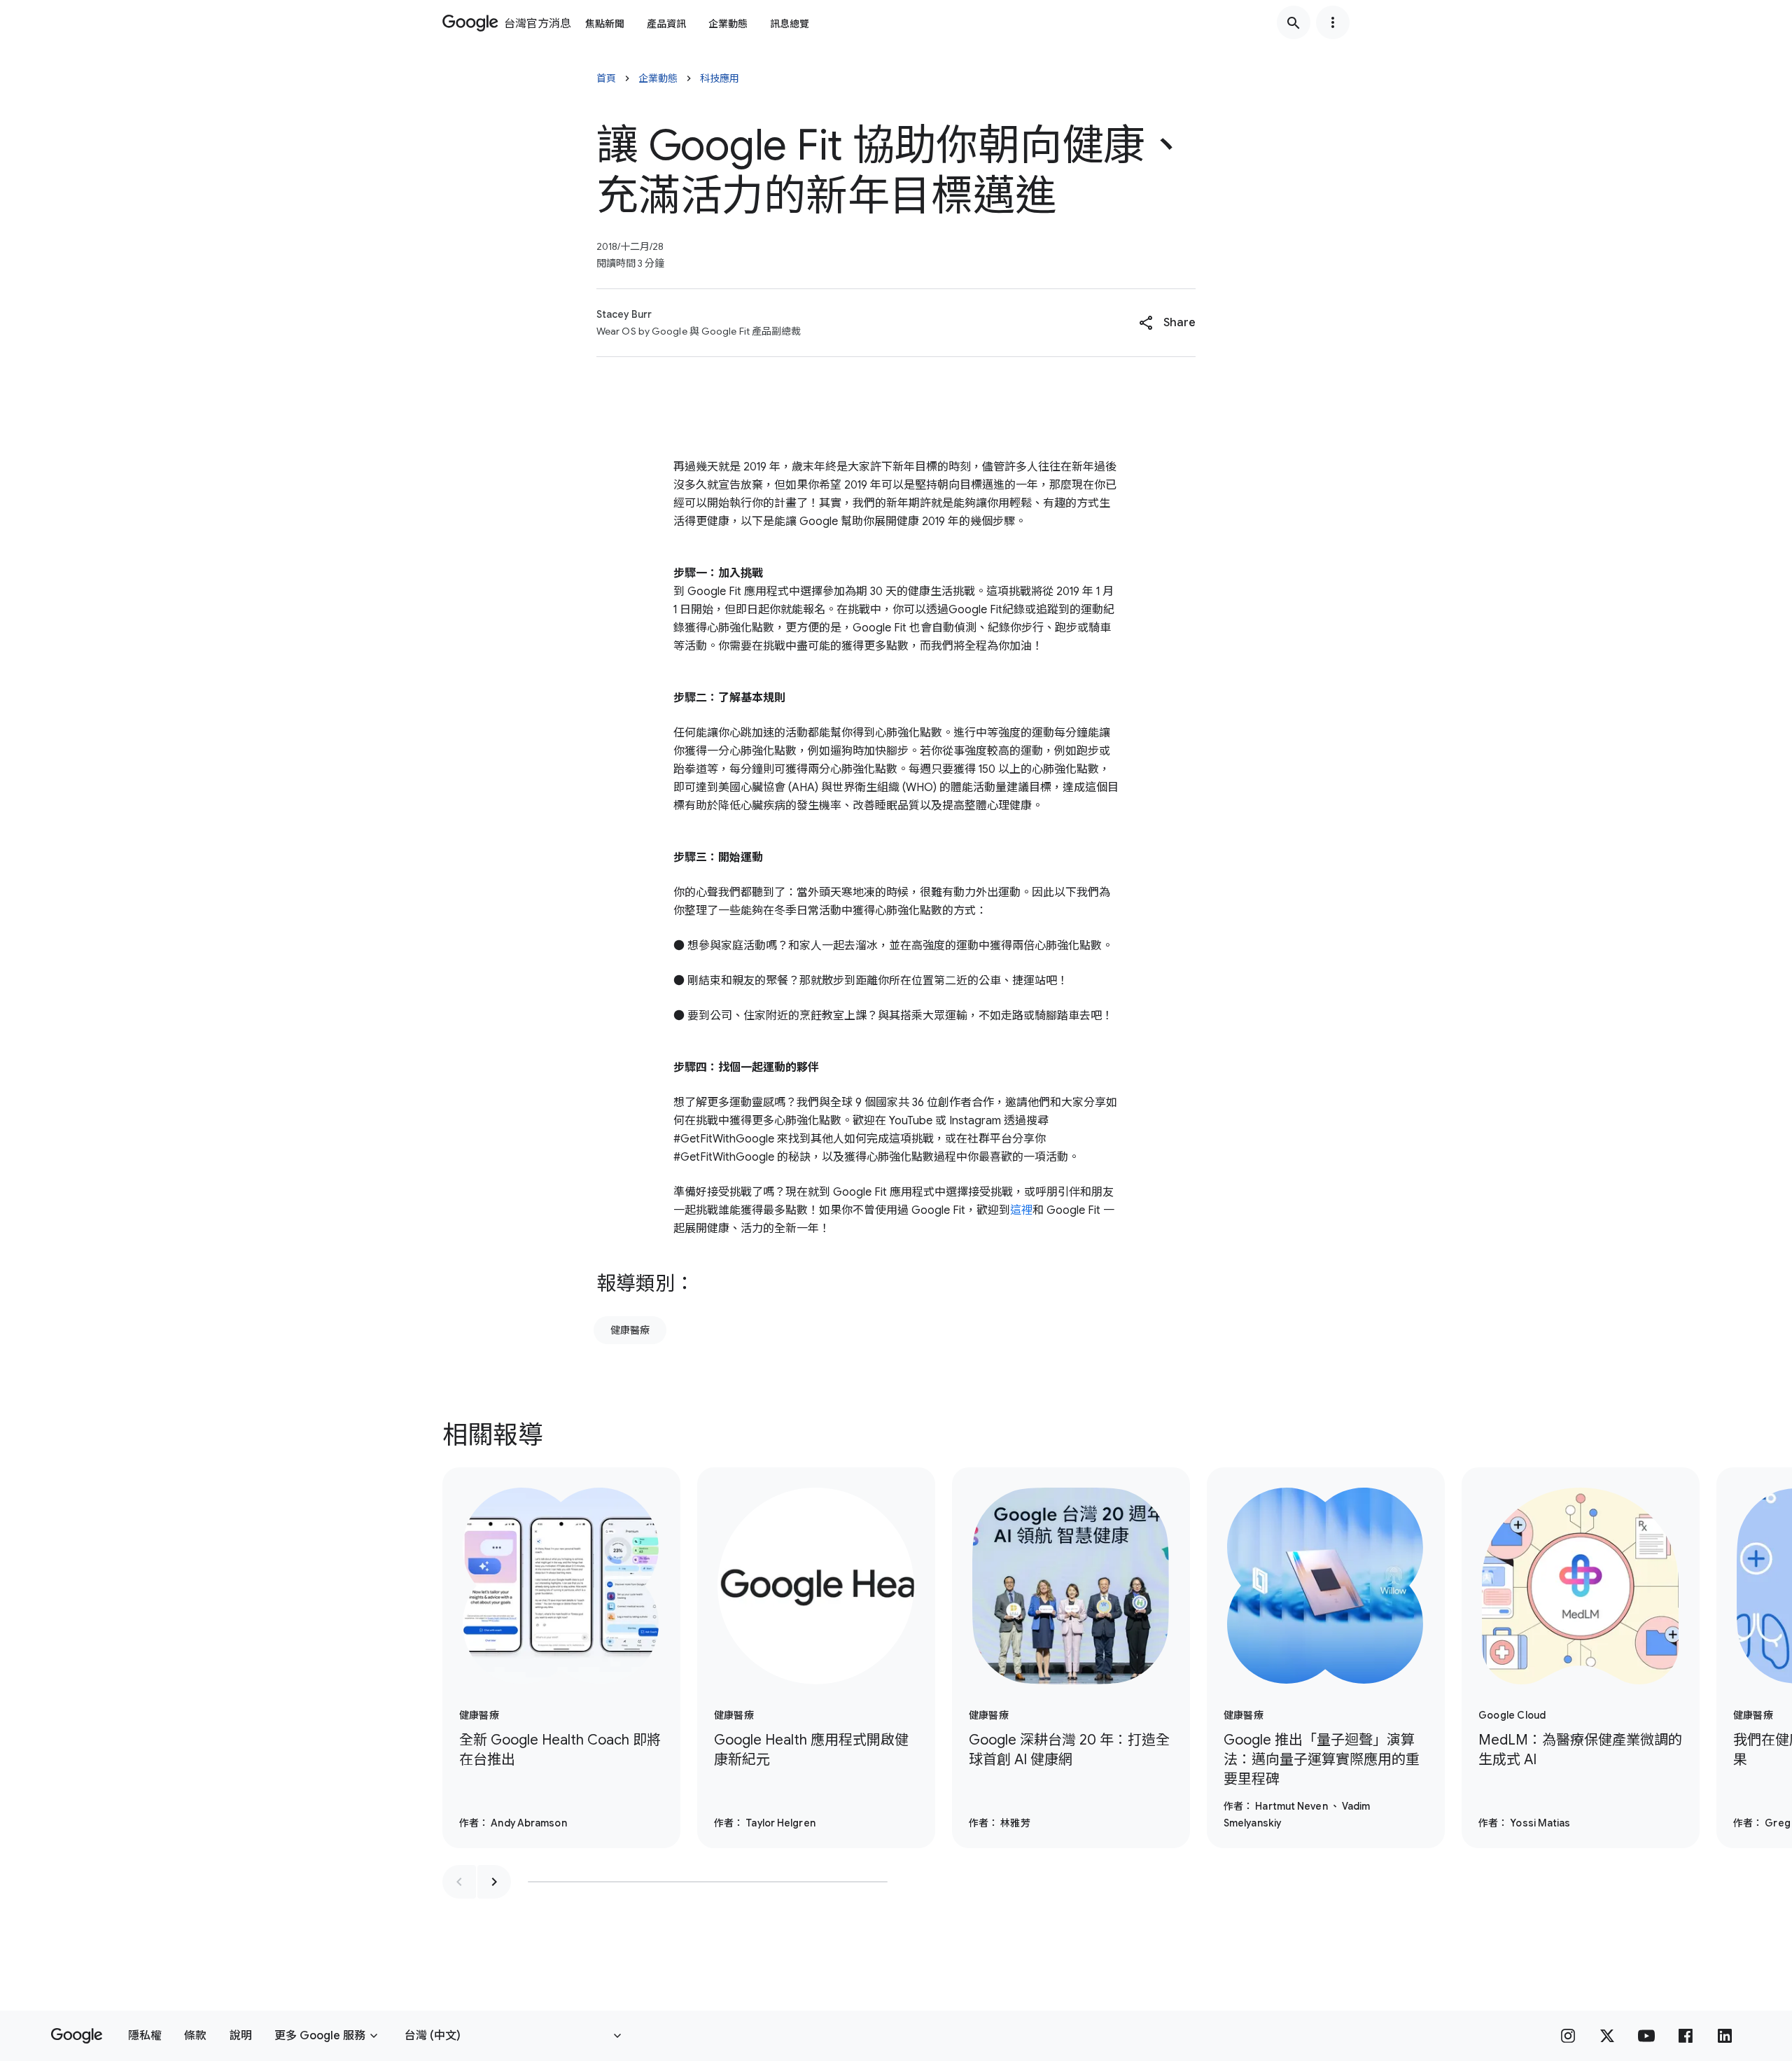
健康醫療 (630, 1330)
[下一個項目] (494, 1882)
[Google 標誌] (77, 2036)
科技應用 (720, 78)
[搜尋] (1294, 22)
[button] (1167, 323)
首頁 (606, 78)
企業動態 (728, 24)
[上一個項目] (459, 1882)
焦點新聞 (605, 24)
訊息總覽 (790, 24)
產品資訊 (666, 24)
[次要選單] (1333, 22)
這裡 (1021, 1210)
